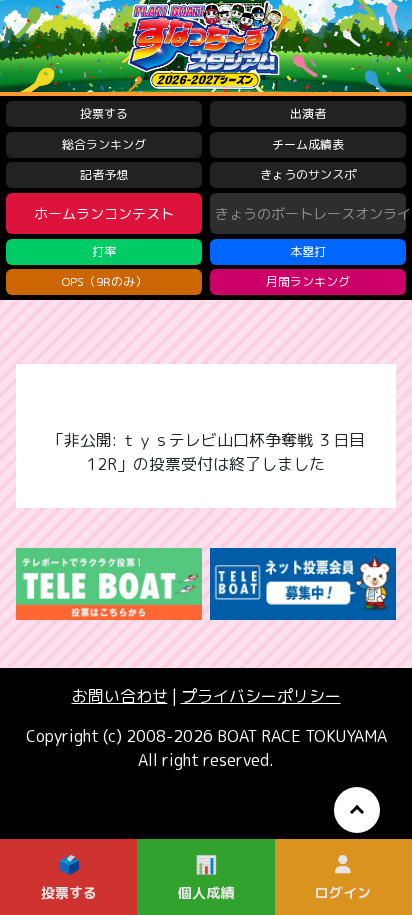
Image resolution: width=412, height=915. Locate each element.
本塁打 (308, 251)
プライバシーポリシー (261, 696)
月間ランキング (308, 281)
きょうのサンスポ (308, 174)
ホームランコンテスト (104, 213)
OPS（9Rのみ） (104, 281)
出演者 (308, 113)
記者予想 (104, 174)
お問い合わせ (120, 696)
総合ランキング (104, 144)
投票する (104, 113)
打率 (104, 251)
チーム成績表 (308, 144)
